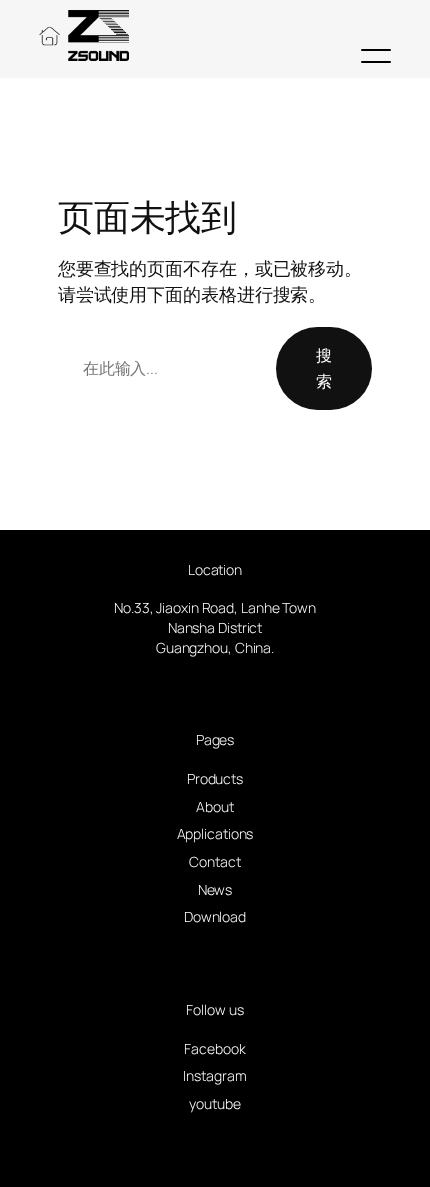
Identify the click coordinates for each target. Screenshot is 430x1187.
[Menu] (376, 56)
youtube (214, 1103)
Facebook (214, 1048)
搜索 (324, 368)
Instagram (214, 1075)
